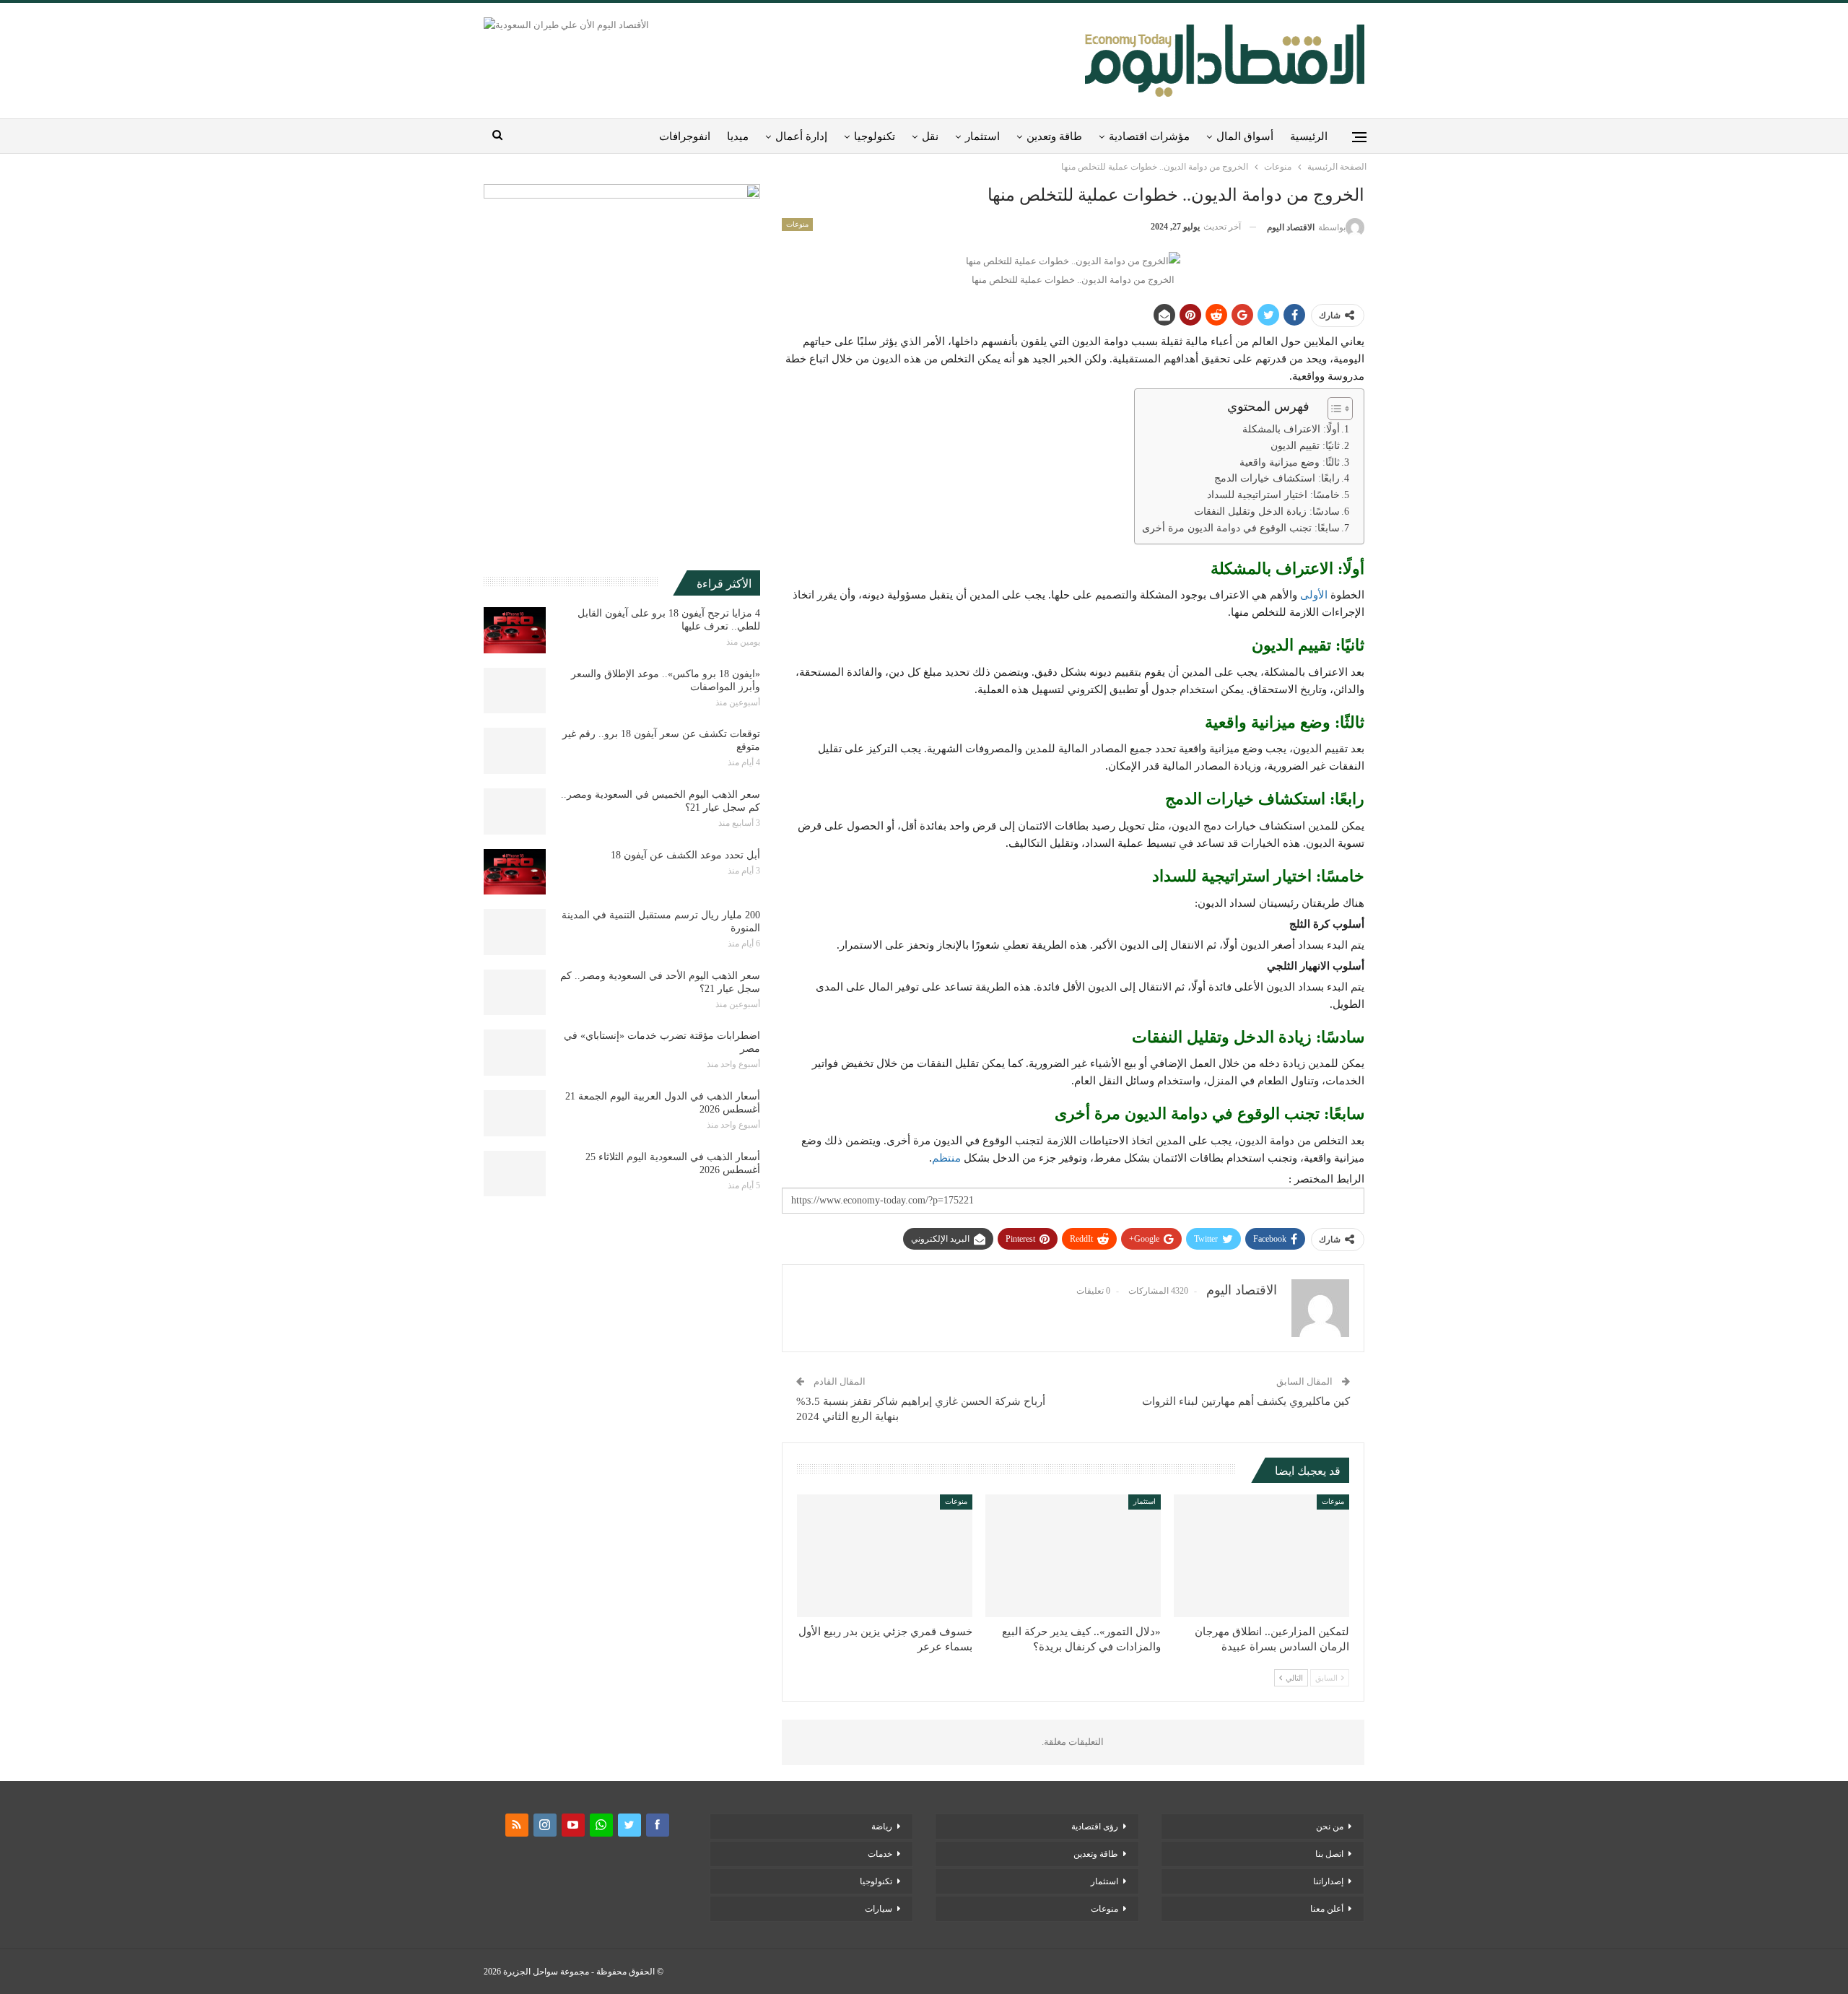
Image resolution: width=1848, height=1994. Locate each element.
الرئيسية (1309, 136)
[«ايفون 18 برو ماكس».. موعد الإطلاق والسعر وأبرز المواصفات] (515, 691)
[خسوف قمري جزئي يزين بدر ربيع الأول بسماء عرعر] (885, 1556)
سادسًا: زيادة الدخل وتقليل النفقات (1267, 511)
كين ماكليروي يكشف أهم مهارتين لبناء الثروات (1246, 1401)
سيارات (879, 1909)
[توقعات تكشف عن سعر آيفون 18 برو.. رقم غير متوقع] (515, 751)
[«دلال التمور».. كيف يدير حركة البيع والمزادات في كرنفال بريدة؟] (1073, 1556)
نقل (930, 136)
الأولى (1314, 595)
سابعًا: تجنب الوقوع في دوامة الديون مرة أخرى (1241, 528)
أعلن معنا (1327, 1909)
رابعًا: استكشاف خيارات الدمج (1277, 478)
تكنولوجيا (875, 136)
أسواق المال (1245, 136)
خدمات (880, 1854)
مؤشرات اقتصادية (1149, 136)
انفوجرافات (685, 136)
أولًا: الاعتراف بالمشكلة (1291, 429)
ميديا (738, 136)
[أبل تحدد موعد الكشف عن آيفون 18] (515, 872)
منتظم (946, 1158)
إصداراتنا (1328, 1881)
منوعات (797, 224)
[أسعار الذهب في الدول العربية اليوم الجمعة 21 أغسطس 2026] (515, 1113)
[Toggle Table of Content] (1333, 409)
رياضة (882, 1827)
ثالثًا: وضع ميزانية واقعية (1290, 462)
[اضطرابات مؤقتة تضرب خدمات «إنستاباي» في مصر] (515, 1053)
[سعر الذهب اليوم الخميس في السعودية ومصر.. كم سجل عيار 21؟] (515, 811)
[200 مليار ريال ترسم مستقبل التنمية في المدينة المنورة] (515, 932)
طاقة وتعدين (1054, 136)
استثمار (982, 136)
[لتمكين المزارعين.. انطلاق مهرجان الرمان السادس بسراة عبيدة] (1261, 1556)
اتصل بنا (1329, 1854)
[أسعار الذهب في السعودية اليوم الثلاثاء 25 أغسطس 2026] (515, 1174)
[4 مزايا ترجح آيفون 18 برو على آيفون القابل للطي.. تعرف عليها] (515, 630)
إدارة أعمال (801, 136)
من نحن (1330, 1827)
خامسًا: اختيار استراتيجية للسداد (1273, 495)
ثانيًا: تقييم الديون (1305, 446)
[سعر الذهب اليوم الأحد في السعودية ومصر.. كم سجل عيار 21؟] (515, 993)
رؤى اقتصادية (1095, 1827)
